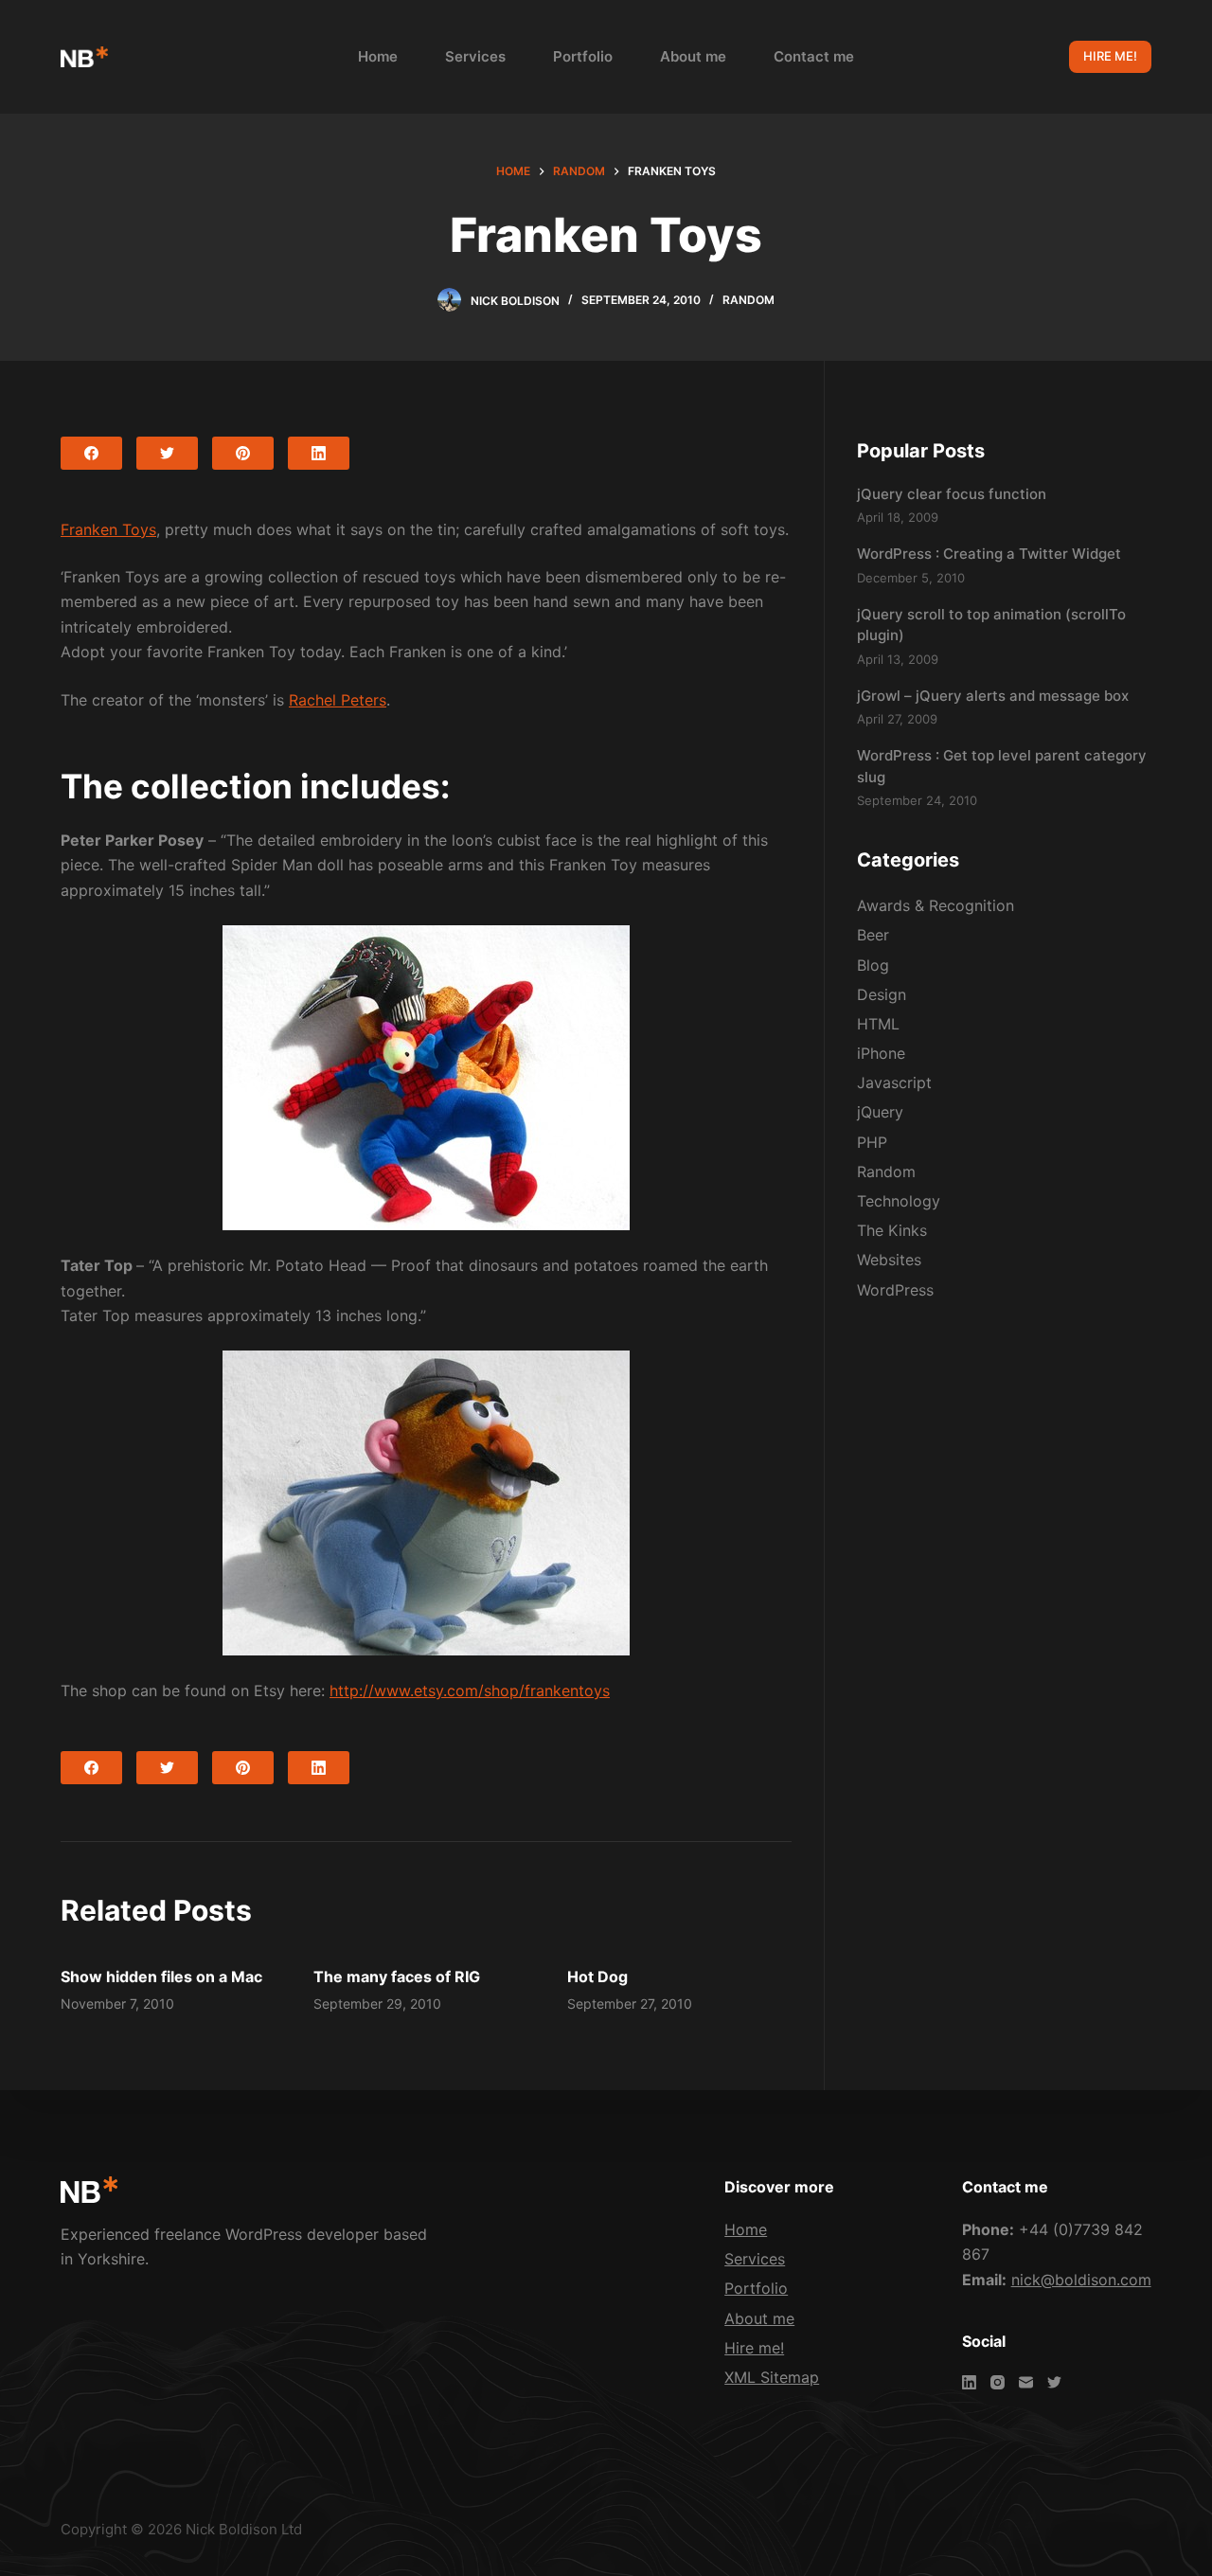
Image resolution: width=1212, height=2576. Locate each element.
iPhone (881, 1053)
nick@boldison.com (1081, 2280)
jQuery (880, 1112)
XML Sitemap (772, 2377)
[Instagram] (998, 2382)
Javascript (894, 1082)
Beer (873, 935)
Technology (899, 1201)
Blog (873, 965)
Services (475, 56)
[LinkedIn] (319, 453)
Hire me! (754, 2348)
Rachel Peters (338, 700)
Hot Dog (597, 1977)
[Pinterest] (243, 453)
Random (749, 300)
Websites (889, 1260)
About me (693, 56)
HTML (878, 1024)
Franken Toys (108, 529)
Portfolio (583, 56)
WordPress (895, 1290)
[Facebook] (91, 453)
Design (882, 994)
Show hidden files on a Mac (161, 1977)
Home (378, 56)
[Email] (1026, 2382)
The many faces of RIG (397, 1977)
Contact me (814, 56)
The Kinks (892, 1230)
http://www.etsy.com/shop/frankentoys (470, 1690)
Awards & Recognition (936, 905)
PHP (872, 1142)
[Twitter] (167, 453)
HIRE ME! (1110, 56)
